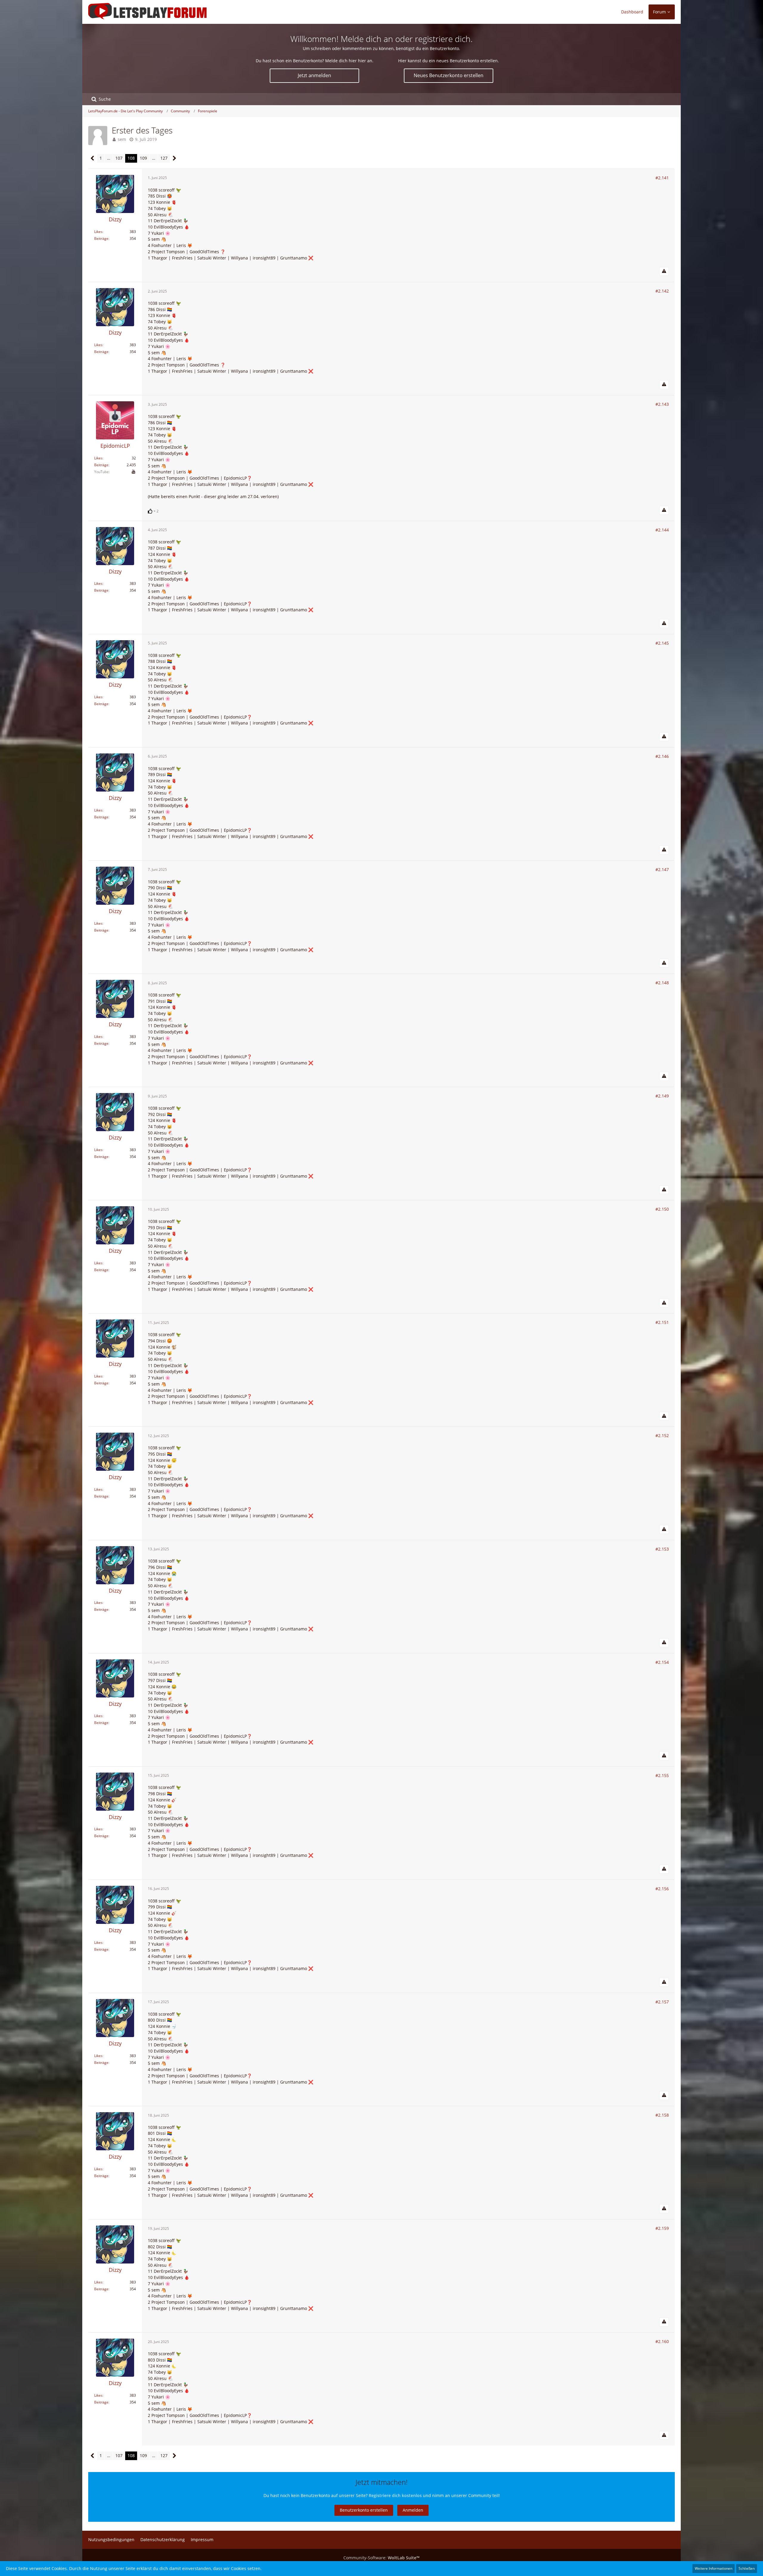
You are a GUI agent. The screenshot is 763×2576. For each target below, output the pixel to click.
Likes (98, 232)
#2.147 (662, 869)
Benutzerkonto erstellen (364, 2510)
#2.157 (662, 2002)
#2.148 (662, 983)
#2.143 (662, 404)
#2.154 (662, 1662)
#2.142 (662, 291)
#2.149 (662, 1096)
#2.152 (662, 1435)
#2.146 (662, 756)
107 (119, 158)
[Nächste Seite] (175, 158)
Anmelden (413, 2510)
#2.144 (662, 530)
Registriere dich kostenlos (395, 2495)
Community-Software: (381, 2558)
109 (143, 158)
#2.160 (662, 2341)
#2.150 (662, 1209)
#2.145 (662, 643)
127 (164, 158)
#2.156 (662, 1889)
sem (122, 139)
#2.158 (662, 2115)
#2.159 (662, 2228)
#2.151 (662, 1322)
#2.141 (662, 178)
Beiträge (101, 238)
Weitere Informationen (714, 2568)
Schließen (747, 2568)
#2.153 (662, 1549)
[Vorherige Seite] (93, 158)
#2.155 (662, 1775)
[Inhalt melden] (664, 271)
